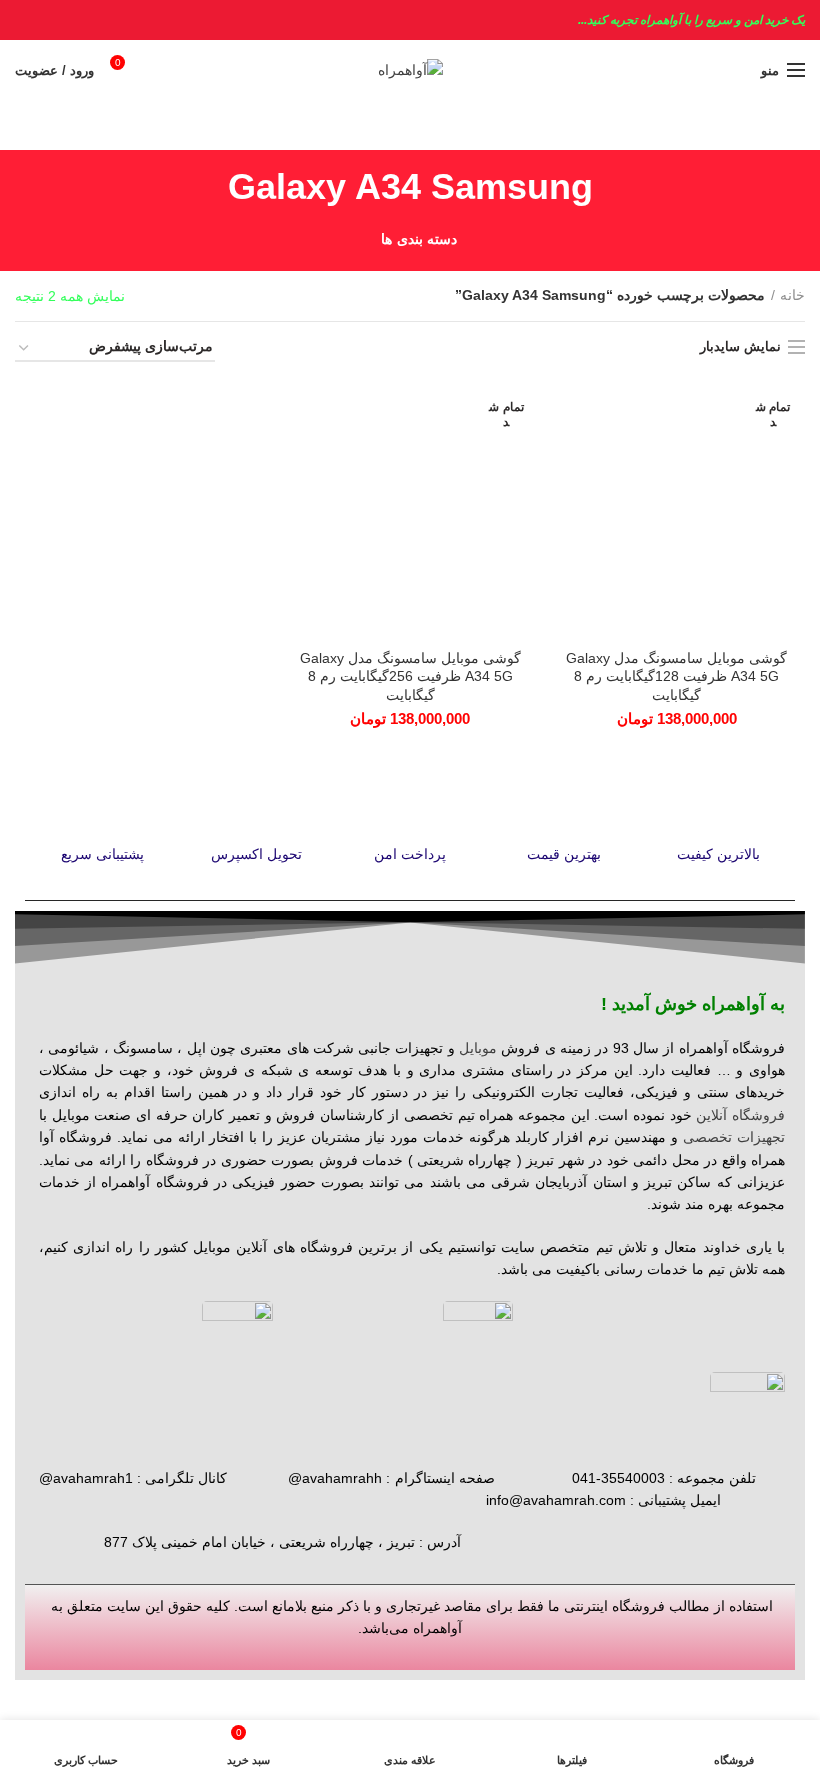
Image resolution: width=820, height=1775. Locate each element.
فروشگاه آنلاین (740, 1115)
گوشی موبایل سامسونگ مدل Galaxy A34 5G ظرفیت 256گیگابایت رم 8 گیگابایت (410, 676)
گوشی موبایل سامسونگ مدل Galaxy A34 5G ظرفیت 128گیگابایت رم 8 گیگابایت (676, 676)
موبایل (478, 1048)
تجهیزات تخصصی (734, 1137)
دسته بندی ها (419, 239)
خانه (792, 295)
